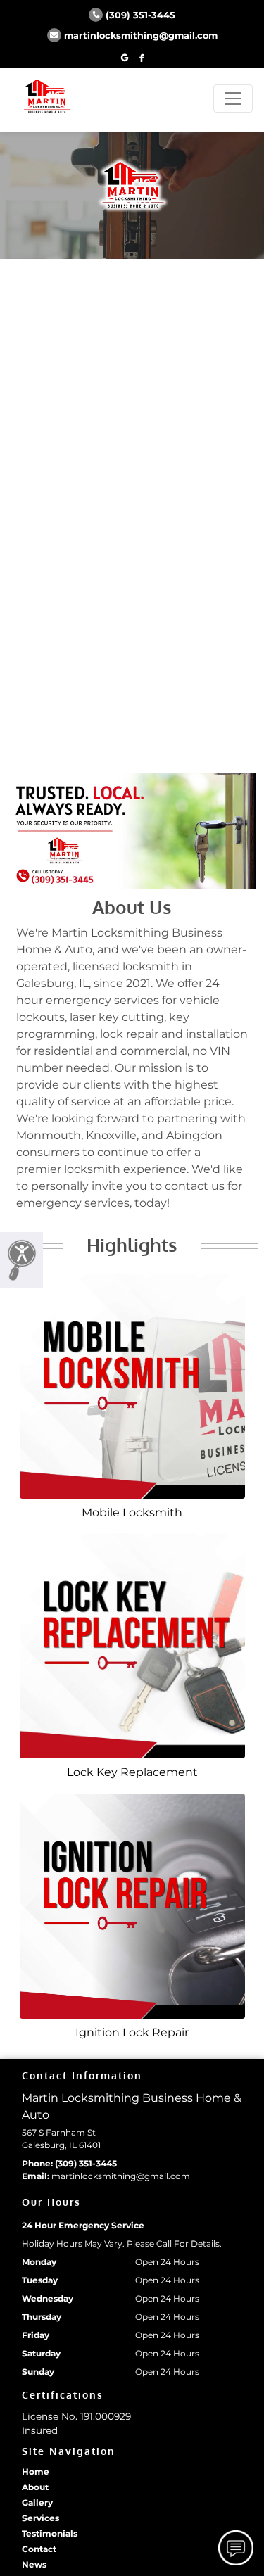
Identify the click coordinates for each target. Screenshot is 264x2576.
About (35, 2487)
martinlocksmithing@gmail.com (141, 36)
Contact (39, 2549)
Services (40, 2518)
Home (36, 2472)
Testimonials (50, 2533)
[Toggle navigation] (233, 99)
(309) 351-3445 (140, 15)
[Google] (125, 58)
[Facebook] (142, 58)
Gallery (37, 2502)
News (34, 2564)
